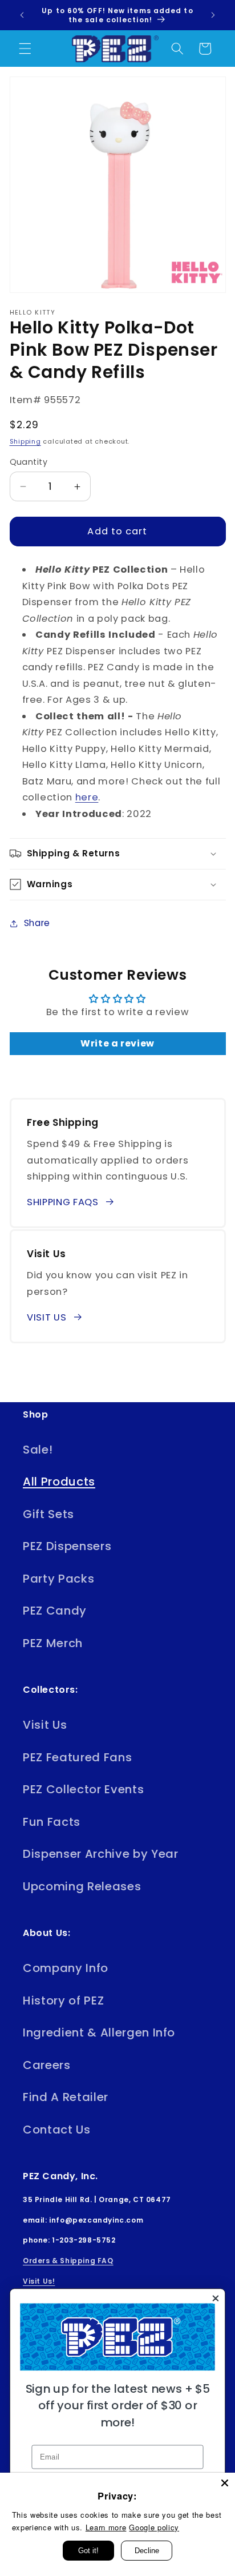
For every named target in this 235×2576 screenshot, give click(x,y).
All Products (59, 1482)
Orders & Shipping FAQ (68, 2261)
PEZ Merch (53, 1643)
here (87, 797)
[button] (25, 49)
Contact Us (57, 2130)
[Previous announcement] (22, 15)
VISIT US (46, 1317)
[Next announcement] (213, 15)
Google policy (154, 2527)
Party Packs (58, 1579)
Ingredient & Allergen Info (99, 2032)
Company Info (66, 1968)
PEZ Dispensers (67, 1546)
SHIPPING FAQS (63, 1202)
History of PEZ (63, 2001)
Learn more (106, 2527)
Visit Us (45, 1725)
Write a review (117, 1043)
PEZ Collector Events (83, 1789)
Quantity (29, 462)
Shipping (25, 441)
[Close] (225, 2483)
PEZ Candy (55, 1611)
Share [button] (37, 923)
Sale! (38, 1450)
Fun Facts (52, 1822)
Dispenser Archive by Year (101, 1854)
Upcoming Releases (82, 1886)
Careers (47, 2065)
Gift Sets (48, 1514)
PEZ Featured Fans (77, 1757)
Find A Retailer (66, 2097)
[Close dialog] (215, 2298)
